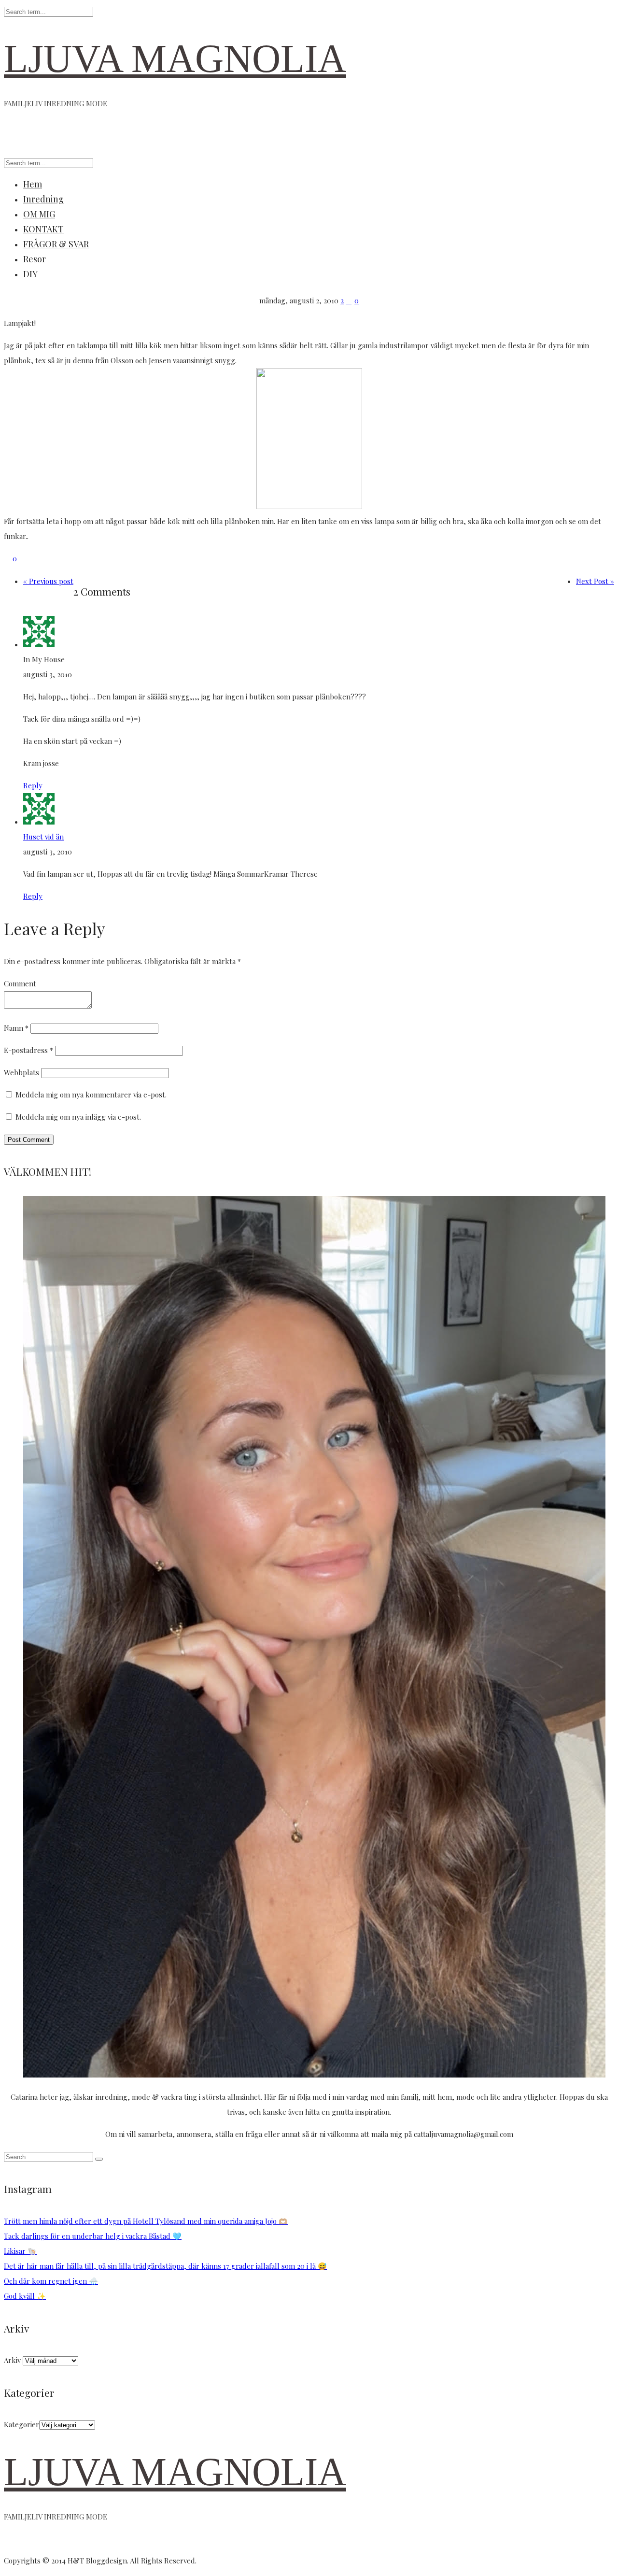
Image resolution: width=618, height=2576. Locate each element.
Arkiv (12, 2360)
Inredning (43, 199)
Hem (33, 184)
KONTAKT (43, 229)
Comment (20, 983)
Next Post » (595, 581)
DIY (30, 274)
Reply (33, 785)
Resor (35, 259)
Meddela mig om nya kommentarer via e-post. (91, 1095)
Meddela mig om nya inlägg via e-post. (78, 1117)
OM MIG (39, 214)
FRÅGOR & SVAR (56, 244)
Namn (16, 1028)
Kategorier (21, 2424)
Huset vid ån (43, 837)
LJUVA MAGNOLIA (175, 59)
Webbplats (21, 1072)
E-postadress (28, 1050)
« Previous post (48, 581)
